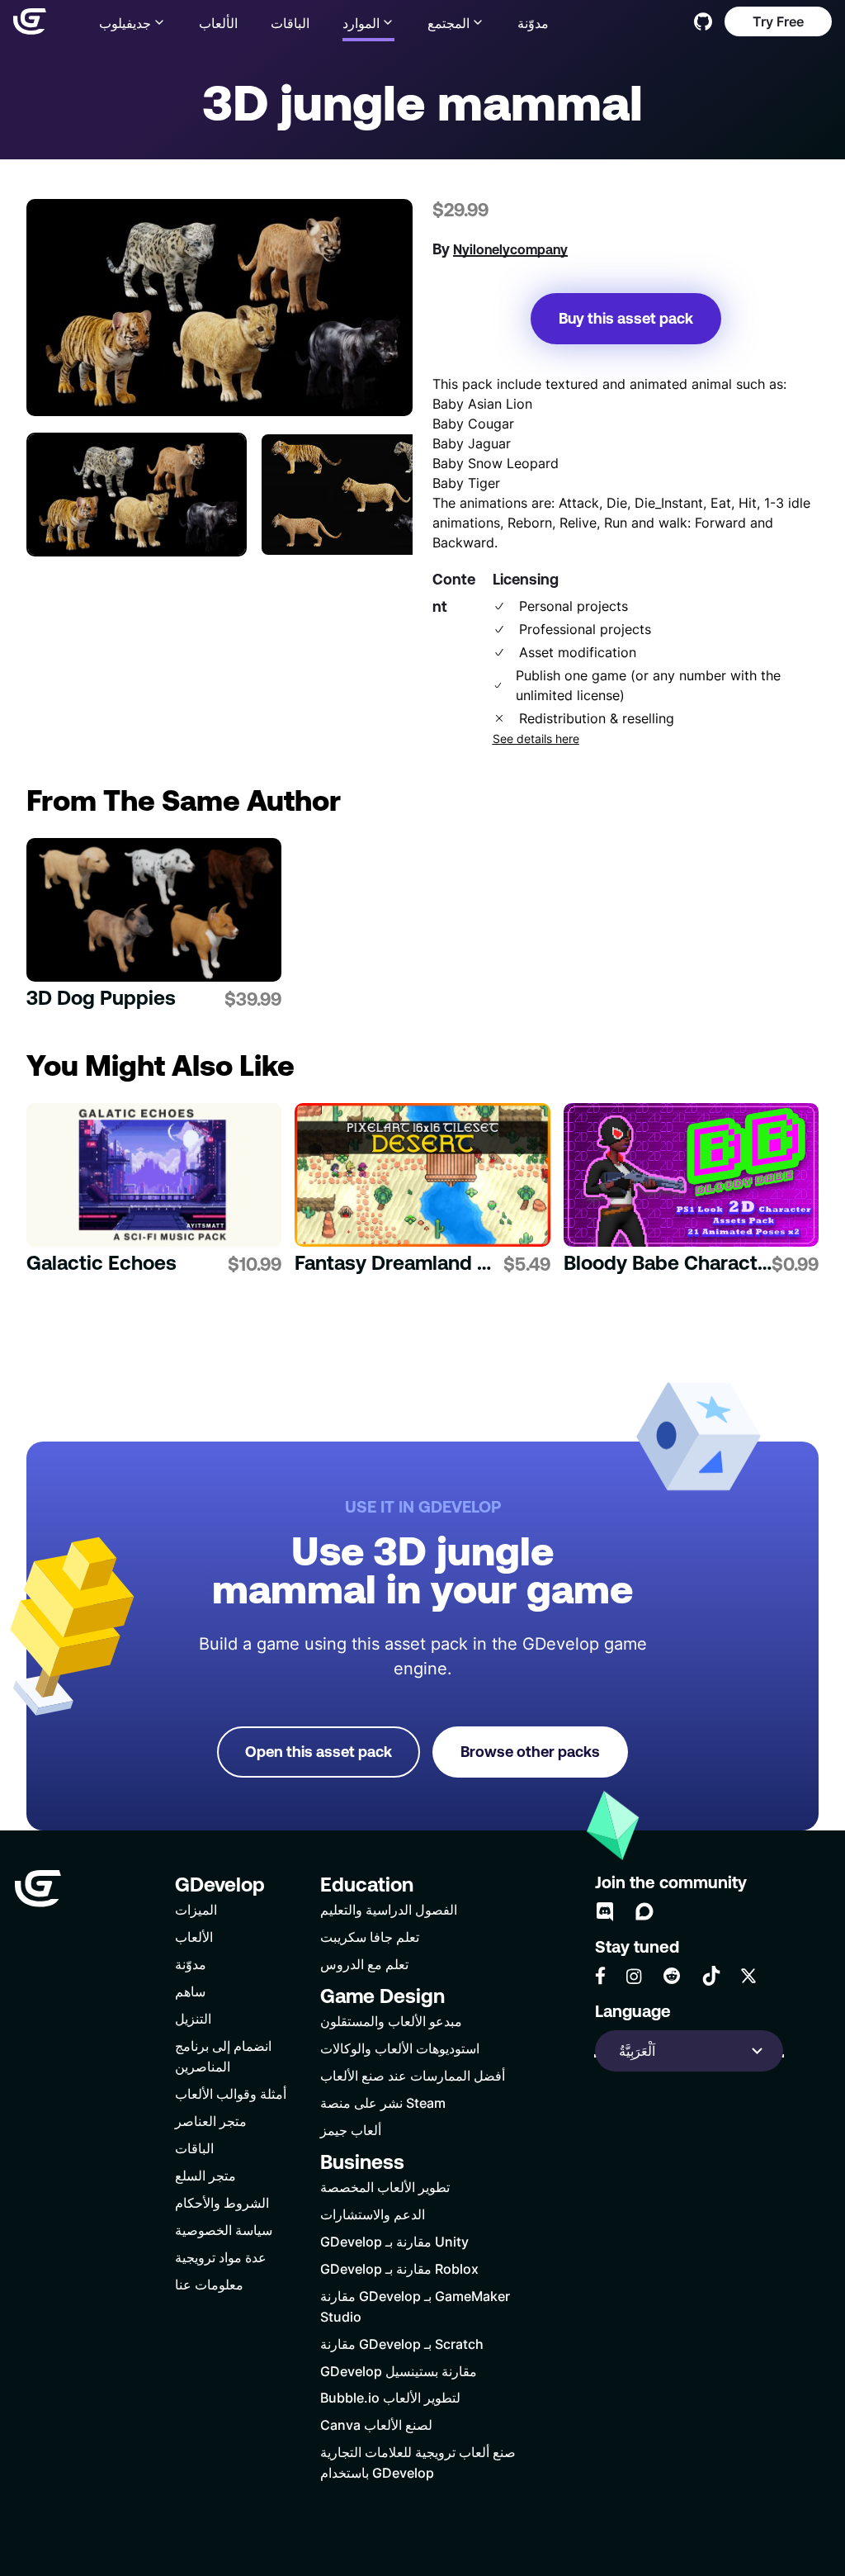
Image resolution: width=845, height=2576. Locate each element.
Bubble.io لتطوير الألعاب (390, 2397)
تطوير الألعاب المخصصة (385, 2187)
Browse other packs (530, 1752)
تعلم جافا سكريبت (370, 1937)
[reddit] (672, 1976)
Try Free (778, 21)
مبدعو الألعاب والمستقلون (391, 2021)
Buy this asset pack (626, 318)
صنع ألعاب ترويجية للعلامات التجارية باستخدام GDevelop (418, 2462)
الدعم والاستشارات (373, 2214)
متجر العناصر (211, 2121)
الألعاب (218, 23)
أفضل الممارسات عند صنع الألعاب (413, 2075)
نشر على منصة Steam (383, 2102)
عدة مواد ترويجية (221, 2257)
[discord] (605, 1911)
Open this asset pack (319, 1752)
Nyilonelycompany (510, 249)
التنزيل (193, 2018)
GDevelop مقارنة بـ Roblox (399, 2268)
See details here (536, 739)
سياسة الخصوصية (224, 2230)
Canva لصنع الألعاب (376, 2424)
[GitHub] (703, 21)
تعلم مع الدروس (364, 1964)
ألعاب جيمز (351, 2130)
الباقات (290, 23)
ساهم (190, 1991)
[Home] (30, 21)
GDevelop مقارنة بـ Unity (394, 2241)
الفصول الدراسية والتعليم (389, 1909)
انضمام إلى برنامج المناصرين (223, 2056)
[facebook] (600, 1976)
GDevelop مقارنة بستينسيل (399, 2371)
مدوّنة (533, 23)
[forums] (644, 1911)
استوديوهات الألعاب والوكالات (400, 2048)
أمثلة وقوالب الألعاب (231, 2093)
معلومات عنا (209, 2284)
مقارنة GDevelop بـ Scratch (402, 2344)
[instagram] (634, 1976)
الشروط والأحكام (222, 2202)
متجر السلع (205, 2175)
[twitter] (748, 1976)
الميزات (196, 1909)
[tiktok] (711, 1976)
